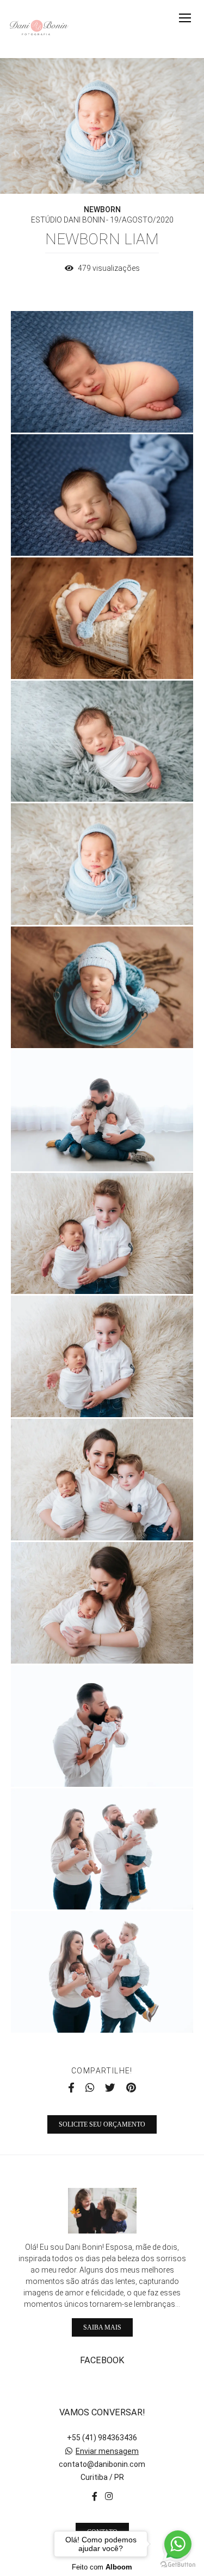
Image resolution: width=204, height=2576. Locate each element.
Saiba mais (102, 2327)
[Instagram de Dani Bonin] (109, 2496)
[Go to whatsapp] (178, 2544)
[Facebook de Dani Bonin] (95, 2496)
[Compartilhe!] (102, 410)
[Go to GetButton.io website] (178, 2565)
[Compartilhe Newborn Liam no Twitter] (110, 2088)
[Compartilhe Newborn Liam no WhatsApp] (90, 2088)
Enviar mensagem (107, 2451)
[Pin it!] (134, 410)
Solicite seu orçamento (102, 2124)
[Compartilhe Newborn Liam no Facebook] (71, 2088)
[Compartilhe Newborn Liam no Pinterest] (131, 2088)
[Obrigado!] (70, 410)
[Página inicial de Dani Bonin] (39, 29)
